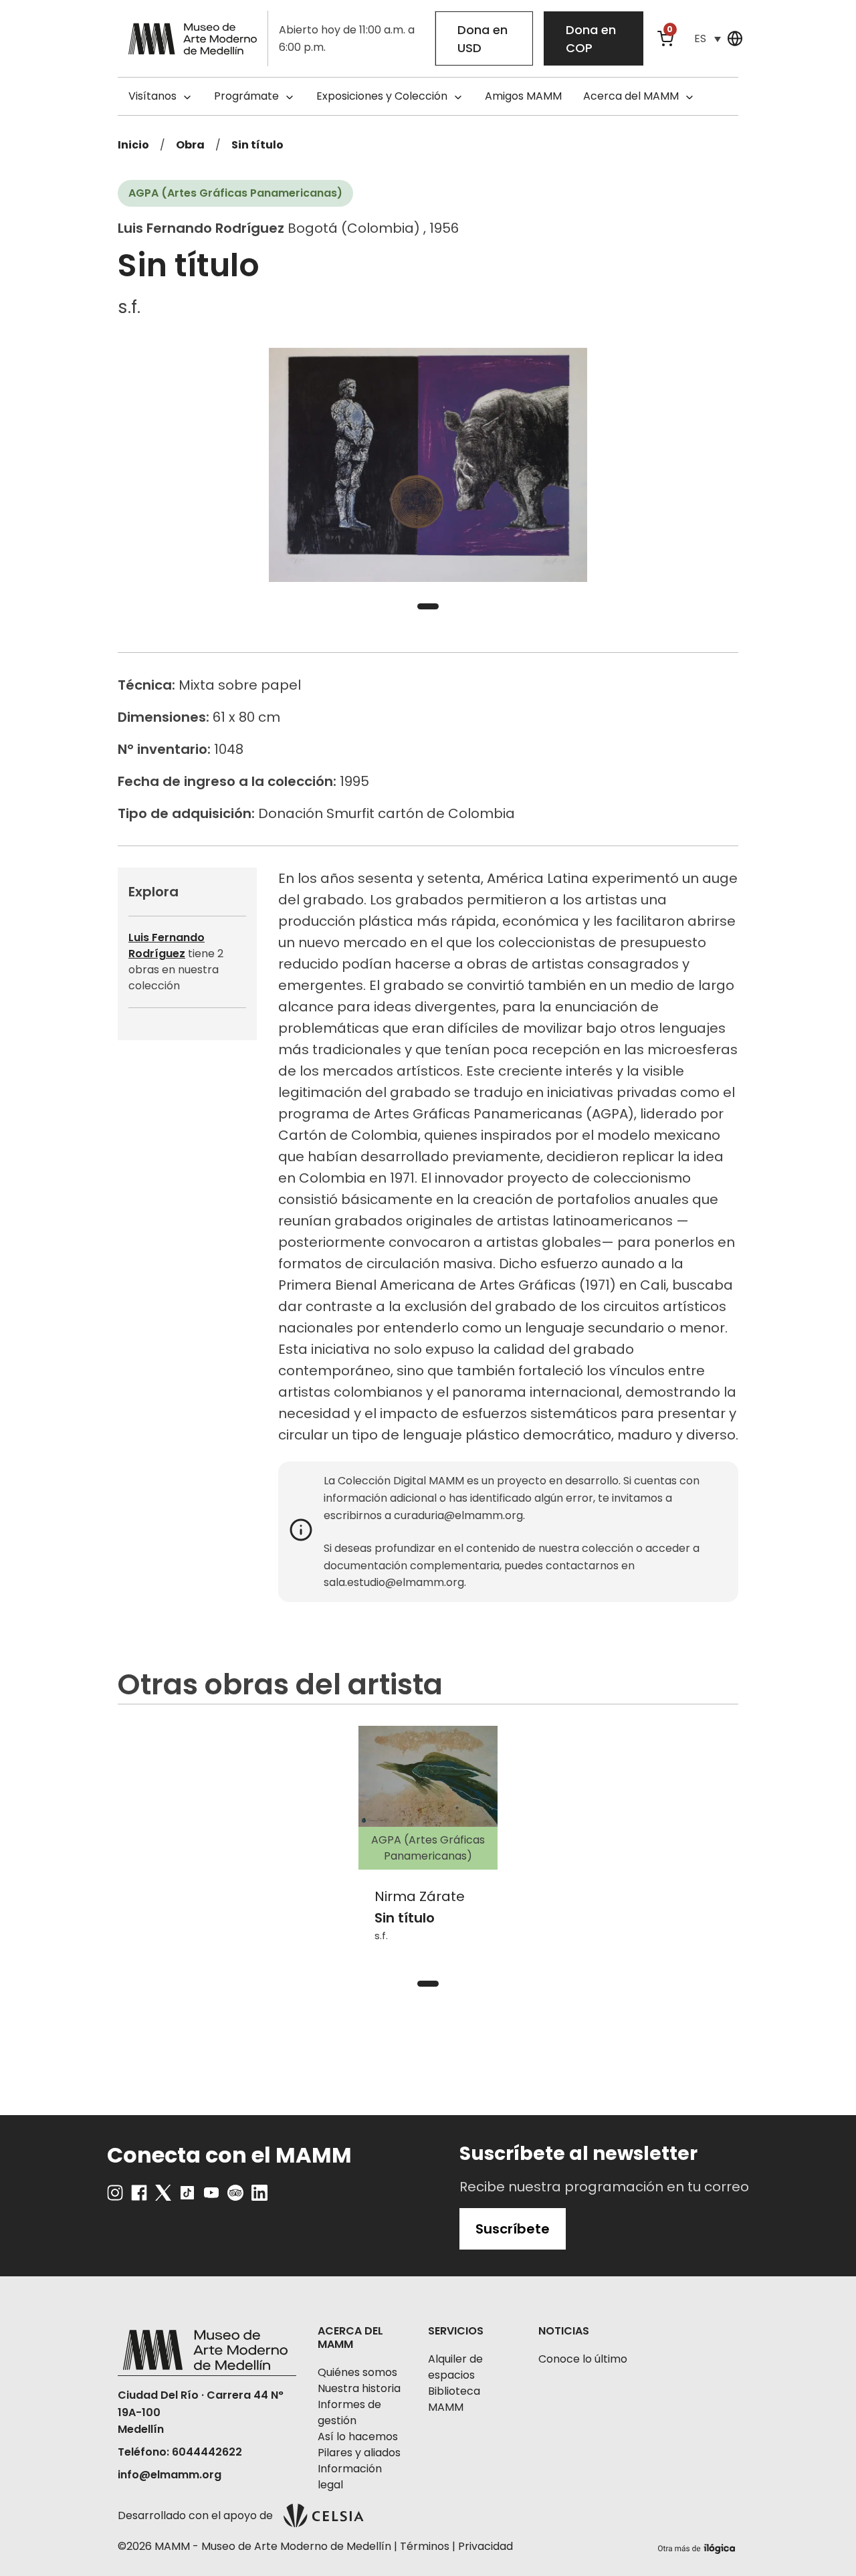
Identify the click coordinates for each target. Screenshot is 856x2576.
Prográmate (246, 96)
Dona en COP (591, 39)
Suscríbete (513, 2229)
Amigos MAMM (523, 96)
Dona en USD (483, 39)
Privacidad (486, 2546)
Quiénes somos (357, 2372)
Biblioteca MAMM (454, 2399)
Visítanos (152, 96)
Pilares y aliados (359, 2453)
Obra (190, 145)
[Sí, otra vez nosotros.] (698, 2546)
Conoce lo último (583, 2359)
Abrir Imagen (428, 465)
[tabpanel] (428, 465)
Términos (425, 2546)
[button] (708, 38)
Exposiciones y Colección (382, 96)
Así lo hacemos (358, 2437)
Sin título (257, 145)
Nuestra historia (359, 2388)
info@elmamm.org (170, 2475)
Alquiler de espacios (455, 2367)
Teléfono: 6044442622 (180, 2452)
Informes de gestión (349, 2412)
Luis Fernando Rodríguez (167, 946)
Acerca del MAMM (631, 96)
